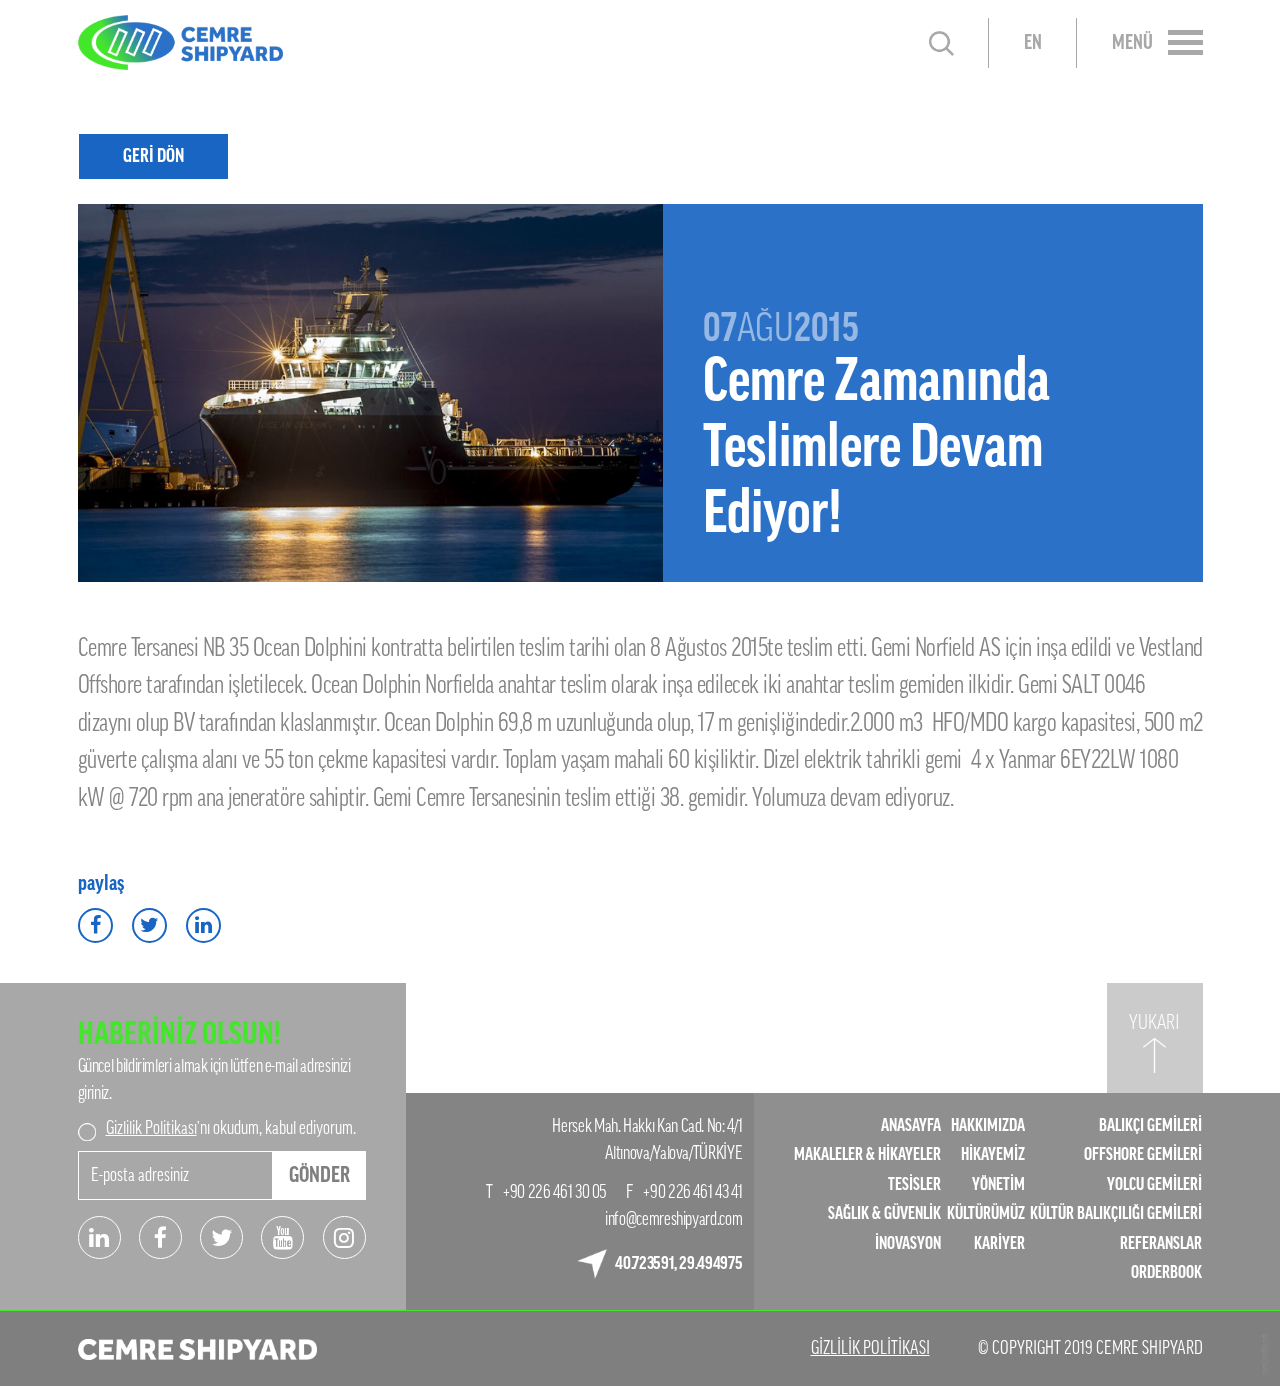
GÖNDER (319, 1175)
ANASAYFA (911, 1125)
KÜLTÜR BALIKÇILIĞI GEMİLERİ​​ (1116, 1213)
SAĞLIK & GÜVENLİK (884, 1213)
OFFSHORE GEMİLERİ (1143, 1154)
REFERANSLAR (1161, 1243)
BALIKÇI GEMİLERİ (1150, 1125)
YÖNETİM (998, 1184)
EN (1033, 43)
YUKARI (1154, 1023)
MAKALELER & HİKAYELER (867, 1154)
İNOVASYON (908, 1243)
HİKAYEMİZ (993, 1154)
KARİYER (999, 1243)
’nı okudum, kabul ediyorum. (231, 1128)
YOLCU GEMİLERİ (1154, 1184)
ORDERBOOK (1166, 1272)
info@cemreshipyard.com (673, 1219)
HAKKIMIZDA (988, 1125)
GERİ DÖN (153, 155)
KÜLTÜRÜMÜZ (986, 1213)
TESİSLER (914, 1184)
